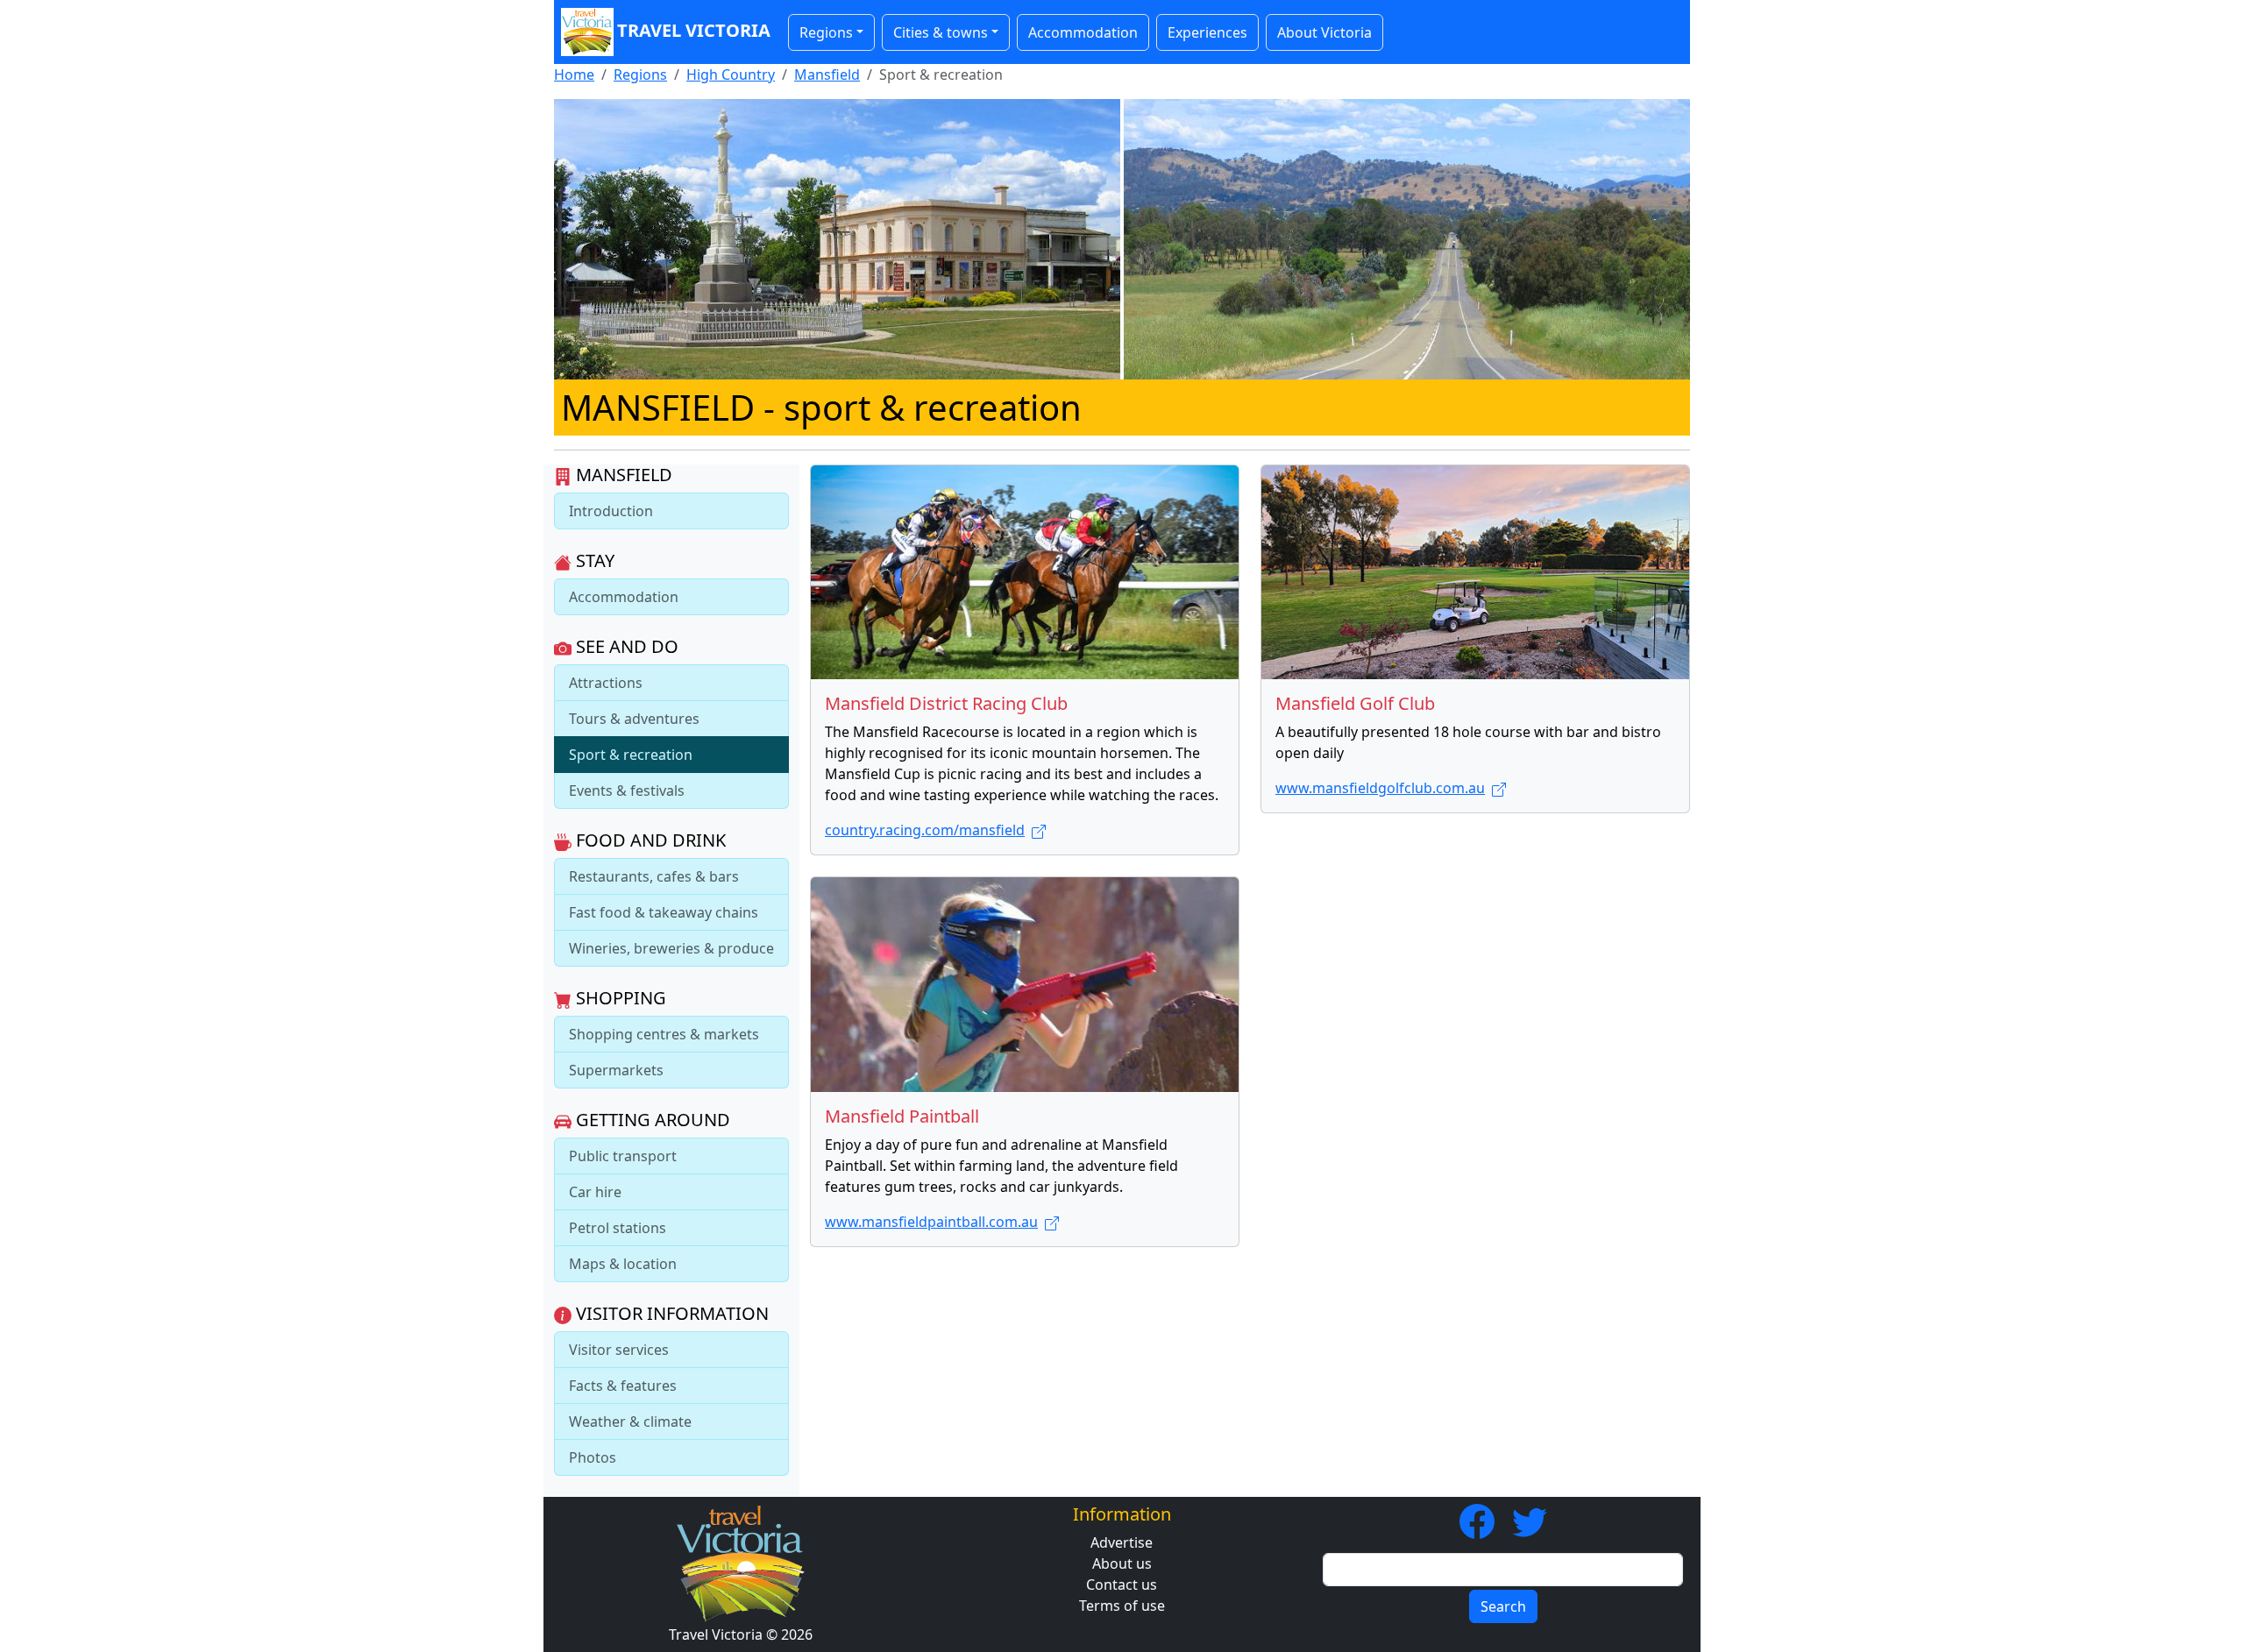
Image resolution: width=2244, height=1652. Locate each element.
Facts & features (623, 1386)
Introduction (611, 511)
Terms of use (1122, 1606)
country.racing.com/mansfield (925, 830)
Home (574, 74)
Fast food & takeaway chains (664, 912)
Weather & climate (630, 1422)
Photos (593, 1457)
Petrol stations (618, 1228)
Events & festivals (627, 791)
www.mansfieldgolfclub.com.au (1380, 788)
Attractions (606, 683)
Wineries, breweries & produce (671, 948)
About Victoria (1324, 32)
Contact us (1122, 1585)
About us (1122, 1563)
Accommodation (1083, 32)
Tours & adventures (634, 719)
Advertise (1122, 1542)
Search (1503, 1606)
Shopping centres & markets (664, 1034)
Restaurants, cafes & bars (654, 876)
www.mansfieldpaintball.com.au (931, 1222)
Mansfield (827, 74)
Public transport (623, 1156)
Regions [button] (826, 32)
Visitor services (619, 1350)
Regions (640, 74)
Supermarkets (616, 1070)
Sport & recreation (631, 755)
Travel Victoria (694, 30)
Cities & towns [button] (941, 32)
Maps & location (623, 1264)
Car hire (595, 1192)
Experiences (1207, 32)
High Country (731, 74)
